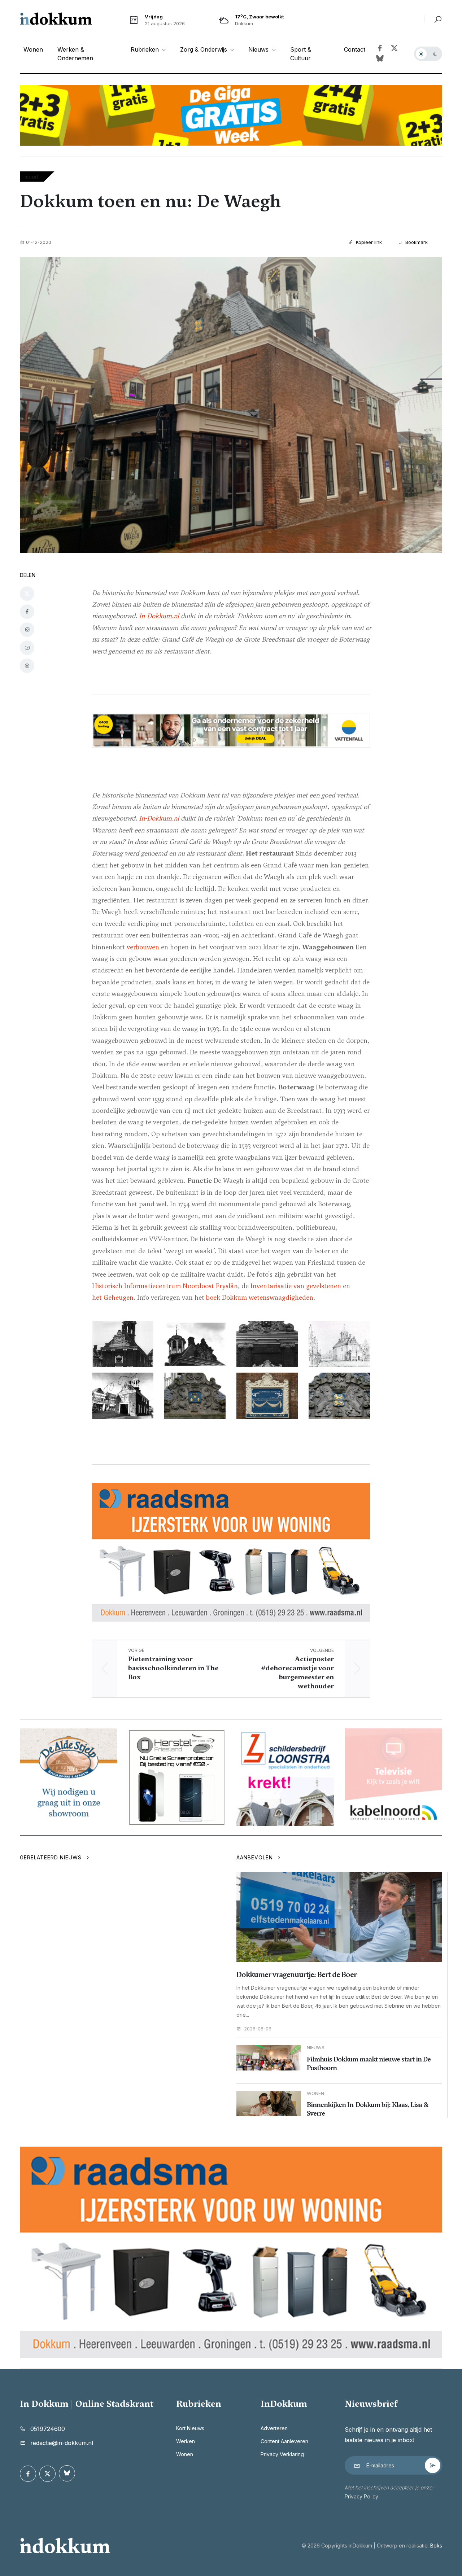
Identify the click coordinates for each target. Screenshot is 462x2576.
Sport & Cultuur (301, 54)
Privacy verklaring (282, 2454)
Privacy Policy (361, 2496)
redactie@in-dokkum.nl (62, 2443)
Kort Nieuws (190, 2428)
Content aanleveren (284, 2441)
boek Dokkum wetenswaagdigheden (260, 1297)
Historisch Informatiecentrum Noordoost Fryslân (165, 1286)
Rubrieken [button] (146, 49)
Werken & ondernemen (75, 54)
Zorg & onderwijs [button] (204, 49)
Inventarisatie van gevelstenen (296, 1286)
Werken (186, 2441)
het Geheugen (113, 1297)
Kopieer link (368, 242)
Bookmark (416, 242)
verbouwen (143, 947)
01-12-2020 (39, 242)
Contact (355, 49)
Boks (436, 2546)
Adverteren (274, 2428)
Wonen (33, 49)
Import (31, 177)
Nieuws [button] (259, 49)
